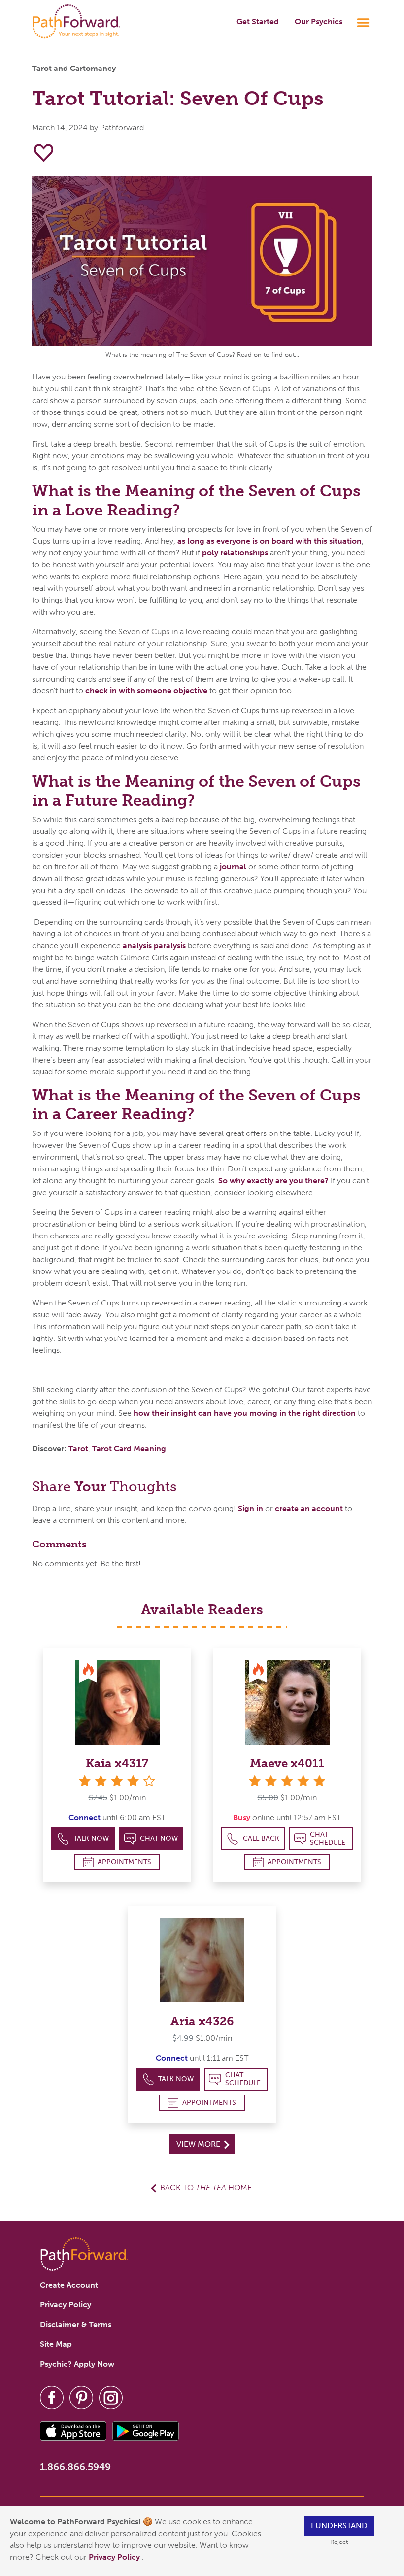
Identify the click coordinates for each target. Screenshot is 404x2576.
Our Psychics (319, 21)
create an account (309, 1508)
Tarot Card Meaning (129, 1449)
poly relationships (235, 553)
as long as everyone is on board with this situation (269, 541)
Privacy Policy (115, 2557)
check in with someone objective (146, 691)
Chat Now (159, 1838)
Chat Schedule (328, 1838)
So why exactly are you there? (273, 1181)
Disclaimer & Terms (76, 2324)
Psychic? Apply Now (77, 2364)
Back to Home (206, 2187)
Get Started (258, 21)
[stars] (287, 1781)
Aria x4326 (202, 2021)
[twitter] (81, 2397)
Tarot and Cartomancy (74, 68)
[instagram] (111, 2397)
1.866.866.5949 (75, 2467)
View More (199, 2144)
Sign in (251, 1508)
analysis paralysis (154, 945)
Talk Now (91, 1838)
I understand (339, 2525)
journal (232, 867)
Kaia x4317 (117, 1763)
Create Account (69, 2285)
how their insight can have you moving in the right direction (245, 1413)
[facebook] (52, 2397)
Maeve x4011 (287, 1763)
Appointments (124, 1862)
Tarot (78, 1449)
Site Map (56, 2344)
